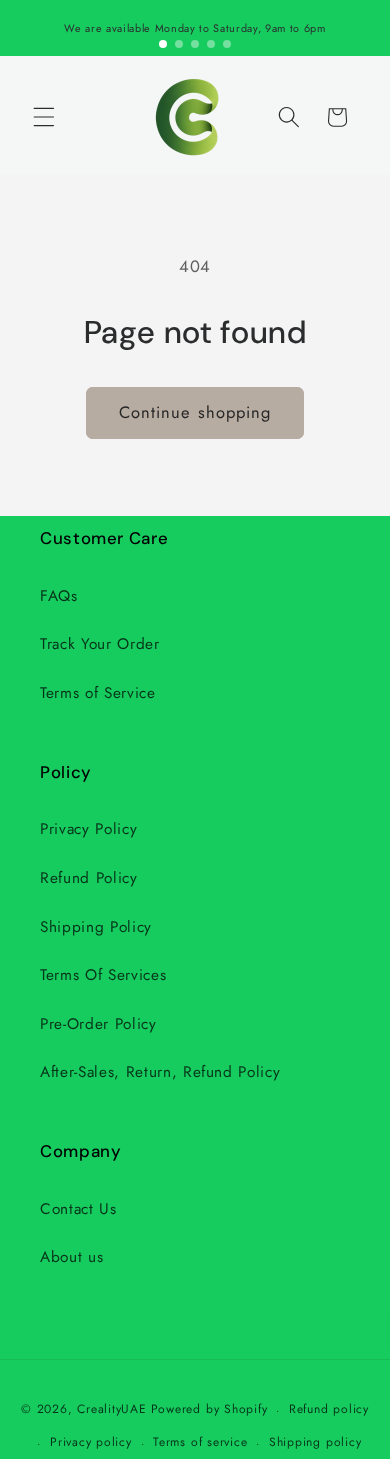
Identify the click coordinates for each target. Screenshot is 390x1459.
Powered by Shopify (209, 1410)
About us (71, 1257)
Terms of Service (98, 693)
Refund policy (329, 1409)
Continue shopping (195, 412)
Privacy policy (91, 1442)
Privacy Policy (88, 829)
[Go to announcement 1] (163, 44)
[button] (44, 117)
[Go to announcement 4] (211, 44)
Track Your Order (100, 644)
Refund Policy (89, 878)
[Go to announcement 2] (179, 44)
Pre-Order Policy (98, 1024)
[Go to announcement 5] (227, 44)
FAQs (59, 596)
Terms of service (200, 1442)
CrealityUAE (111, 1410)
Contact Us (78, 1209)
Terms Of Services (103, 975)
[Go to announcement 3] (195, 44)
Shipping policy (315, 1442)
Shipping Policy (96, 927)
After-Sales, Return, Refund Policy (160, 1072)
